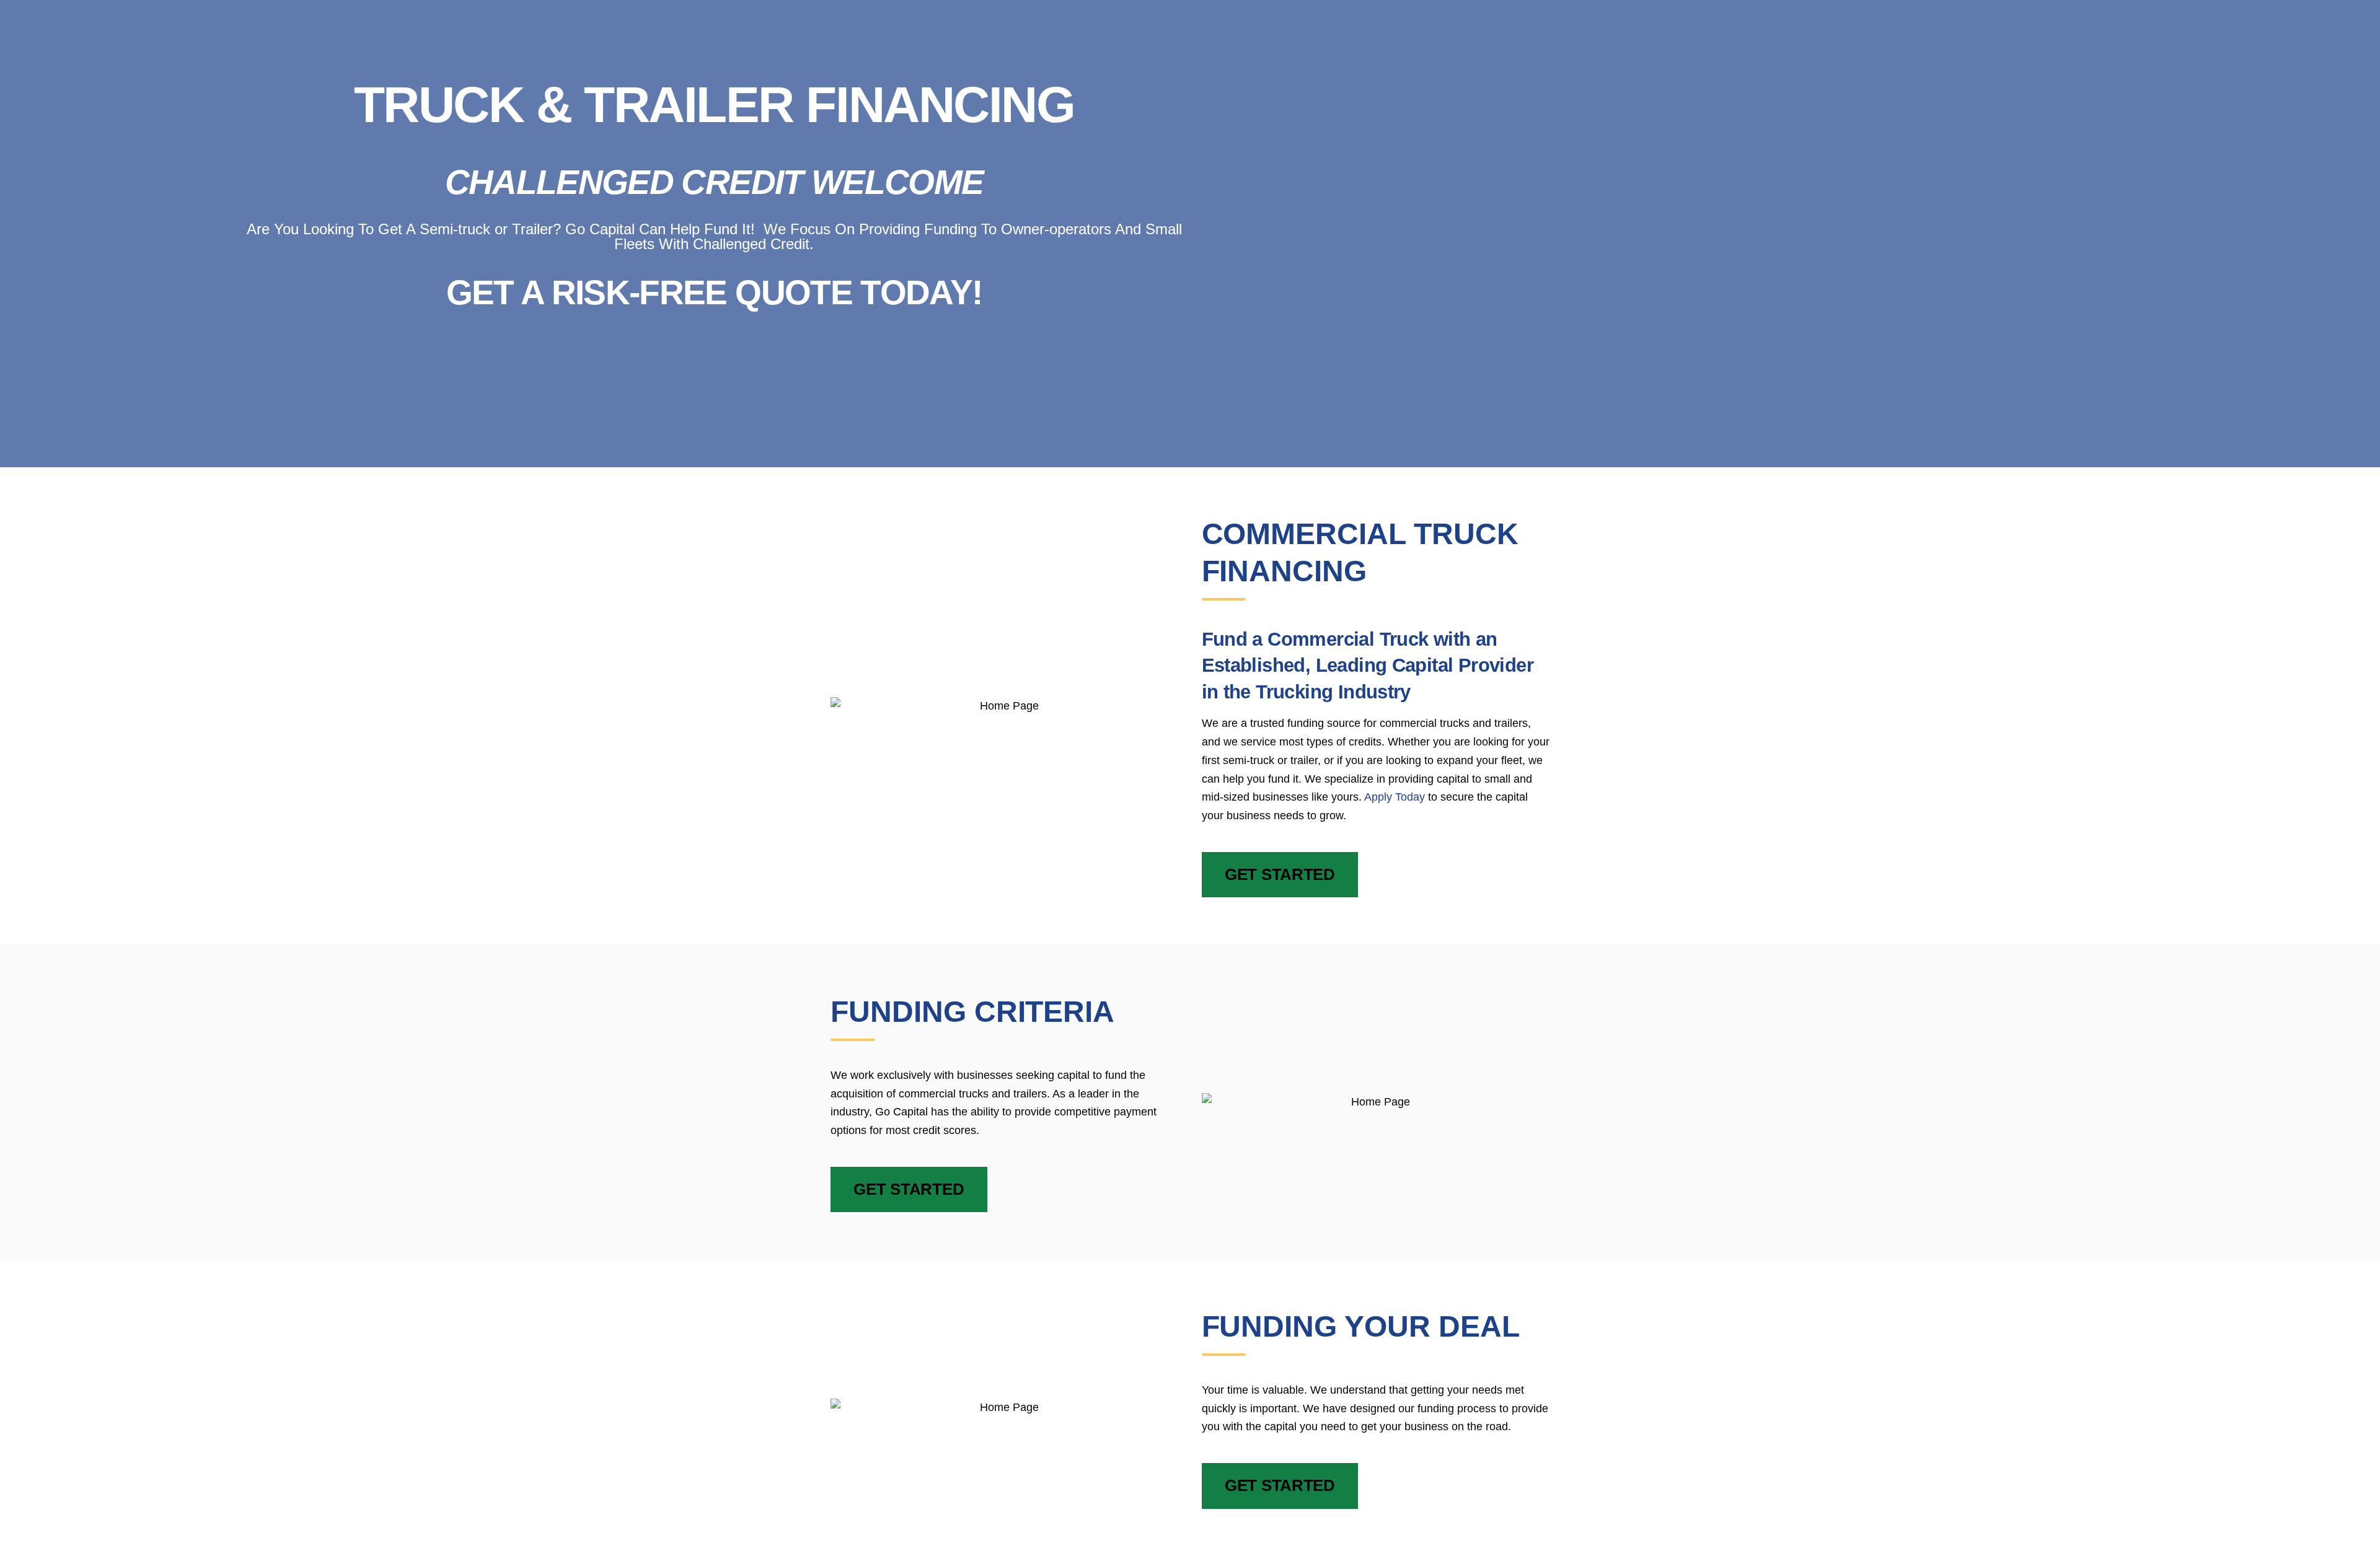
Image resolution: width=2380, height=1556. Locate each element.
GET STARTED (1280, 874)
